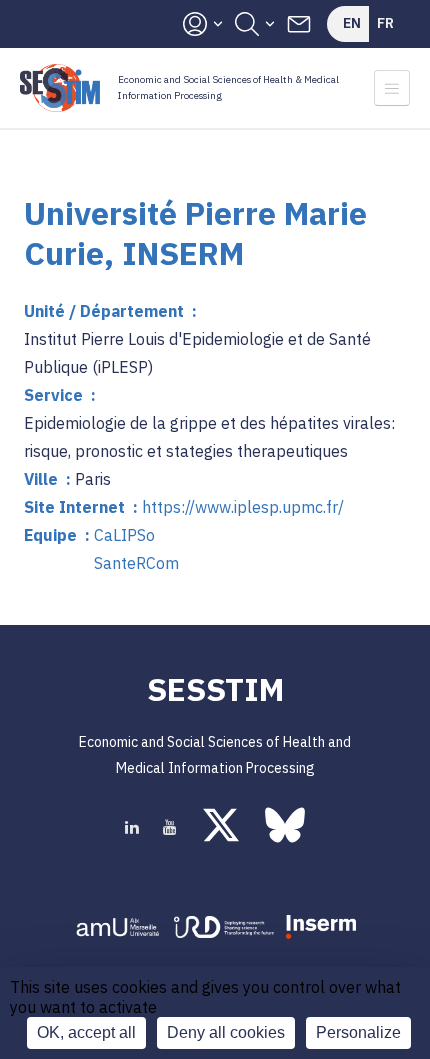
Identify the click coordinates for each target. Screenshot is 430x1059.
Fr (385, 23)
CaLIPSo (124, 535)
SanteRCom (136, 563)
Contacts (299, 24)
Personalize (358, 1032)
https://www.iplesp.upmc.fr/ (243, 507)
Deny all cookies (226, 1032)
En (352, 23)
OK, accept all (86, 1032)
